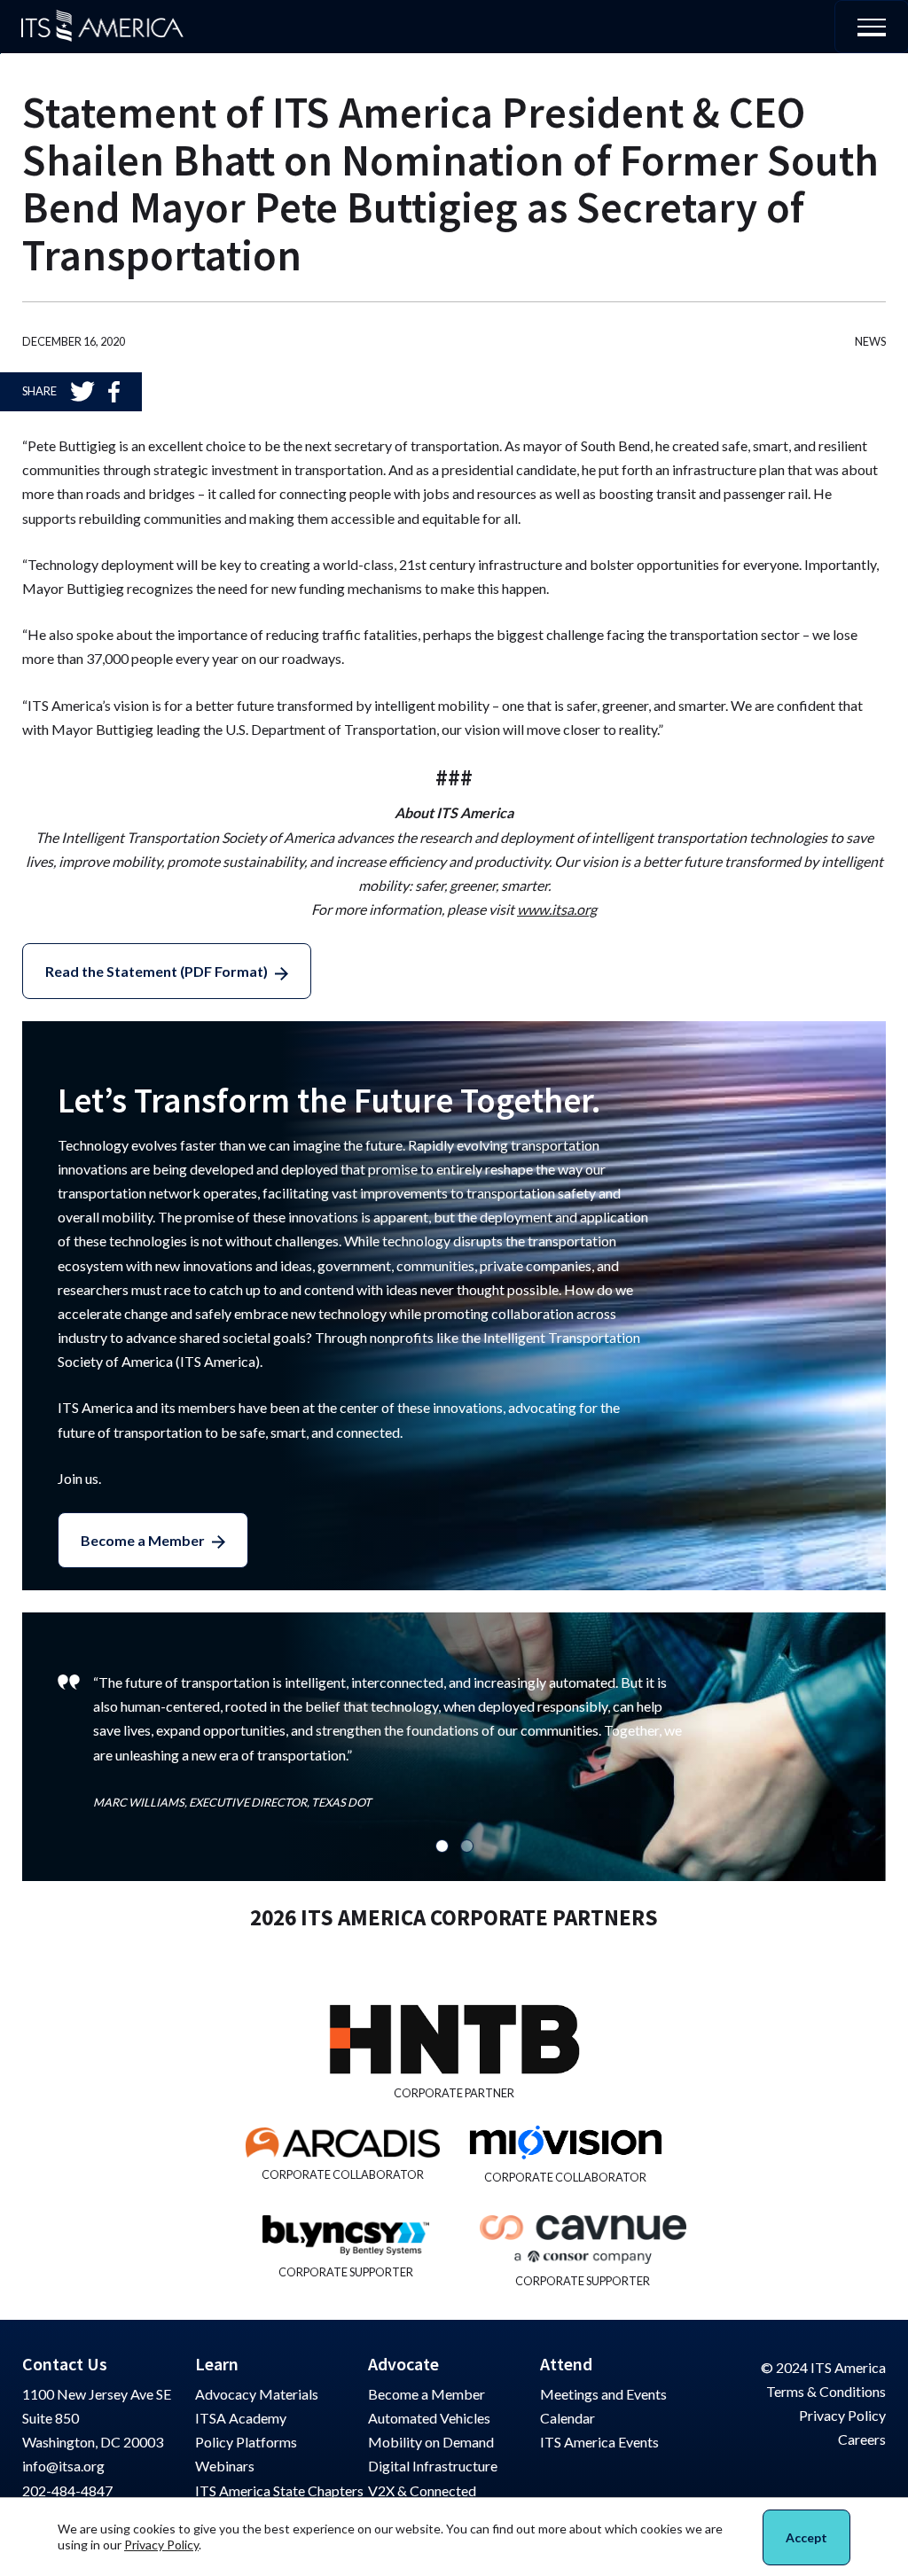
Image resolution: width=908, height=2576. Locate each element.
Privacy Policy (842, 2415)
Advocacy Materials (257, 2394)
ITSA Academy (241, 2418)
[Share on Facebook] (114, 392)
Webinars (225, 2466)
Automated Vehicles (429, 2418)
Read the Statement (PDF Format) (157, 971)
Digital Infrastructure (433, 2466)
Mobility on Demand (431, 2442)
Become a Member (143, 1540)
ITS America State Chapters (279, 2490)
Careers (862, 2439)
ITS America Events (599, 2442)
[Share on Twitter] (82, 391)
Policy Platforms (246, 2442)
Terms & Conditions (826, 2391)
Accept (806, 2537)
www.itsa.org (557, 909)
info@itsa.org (63, 2466)
